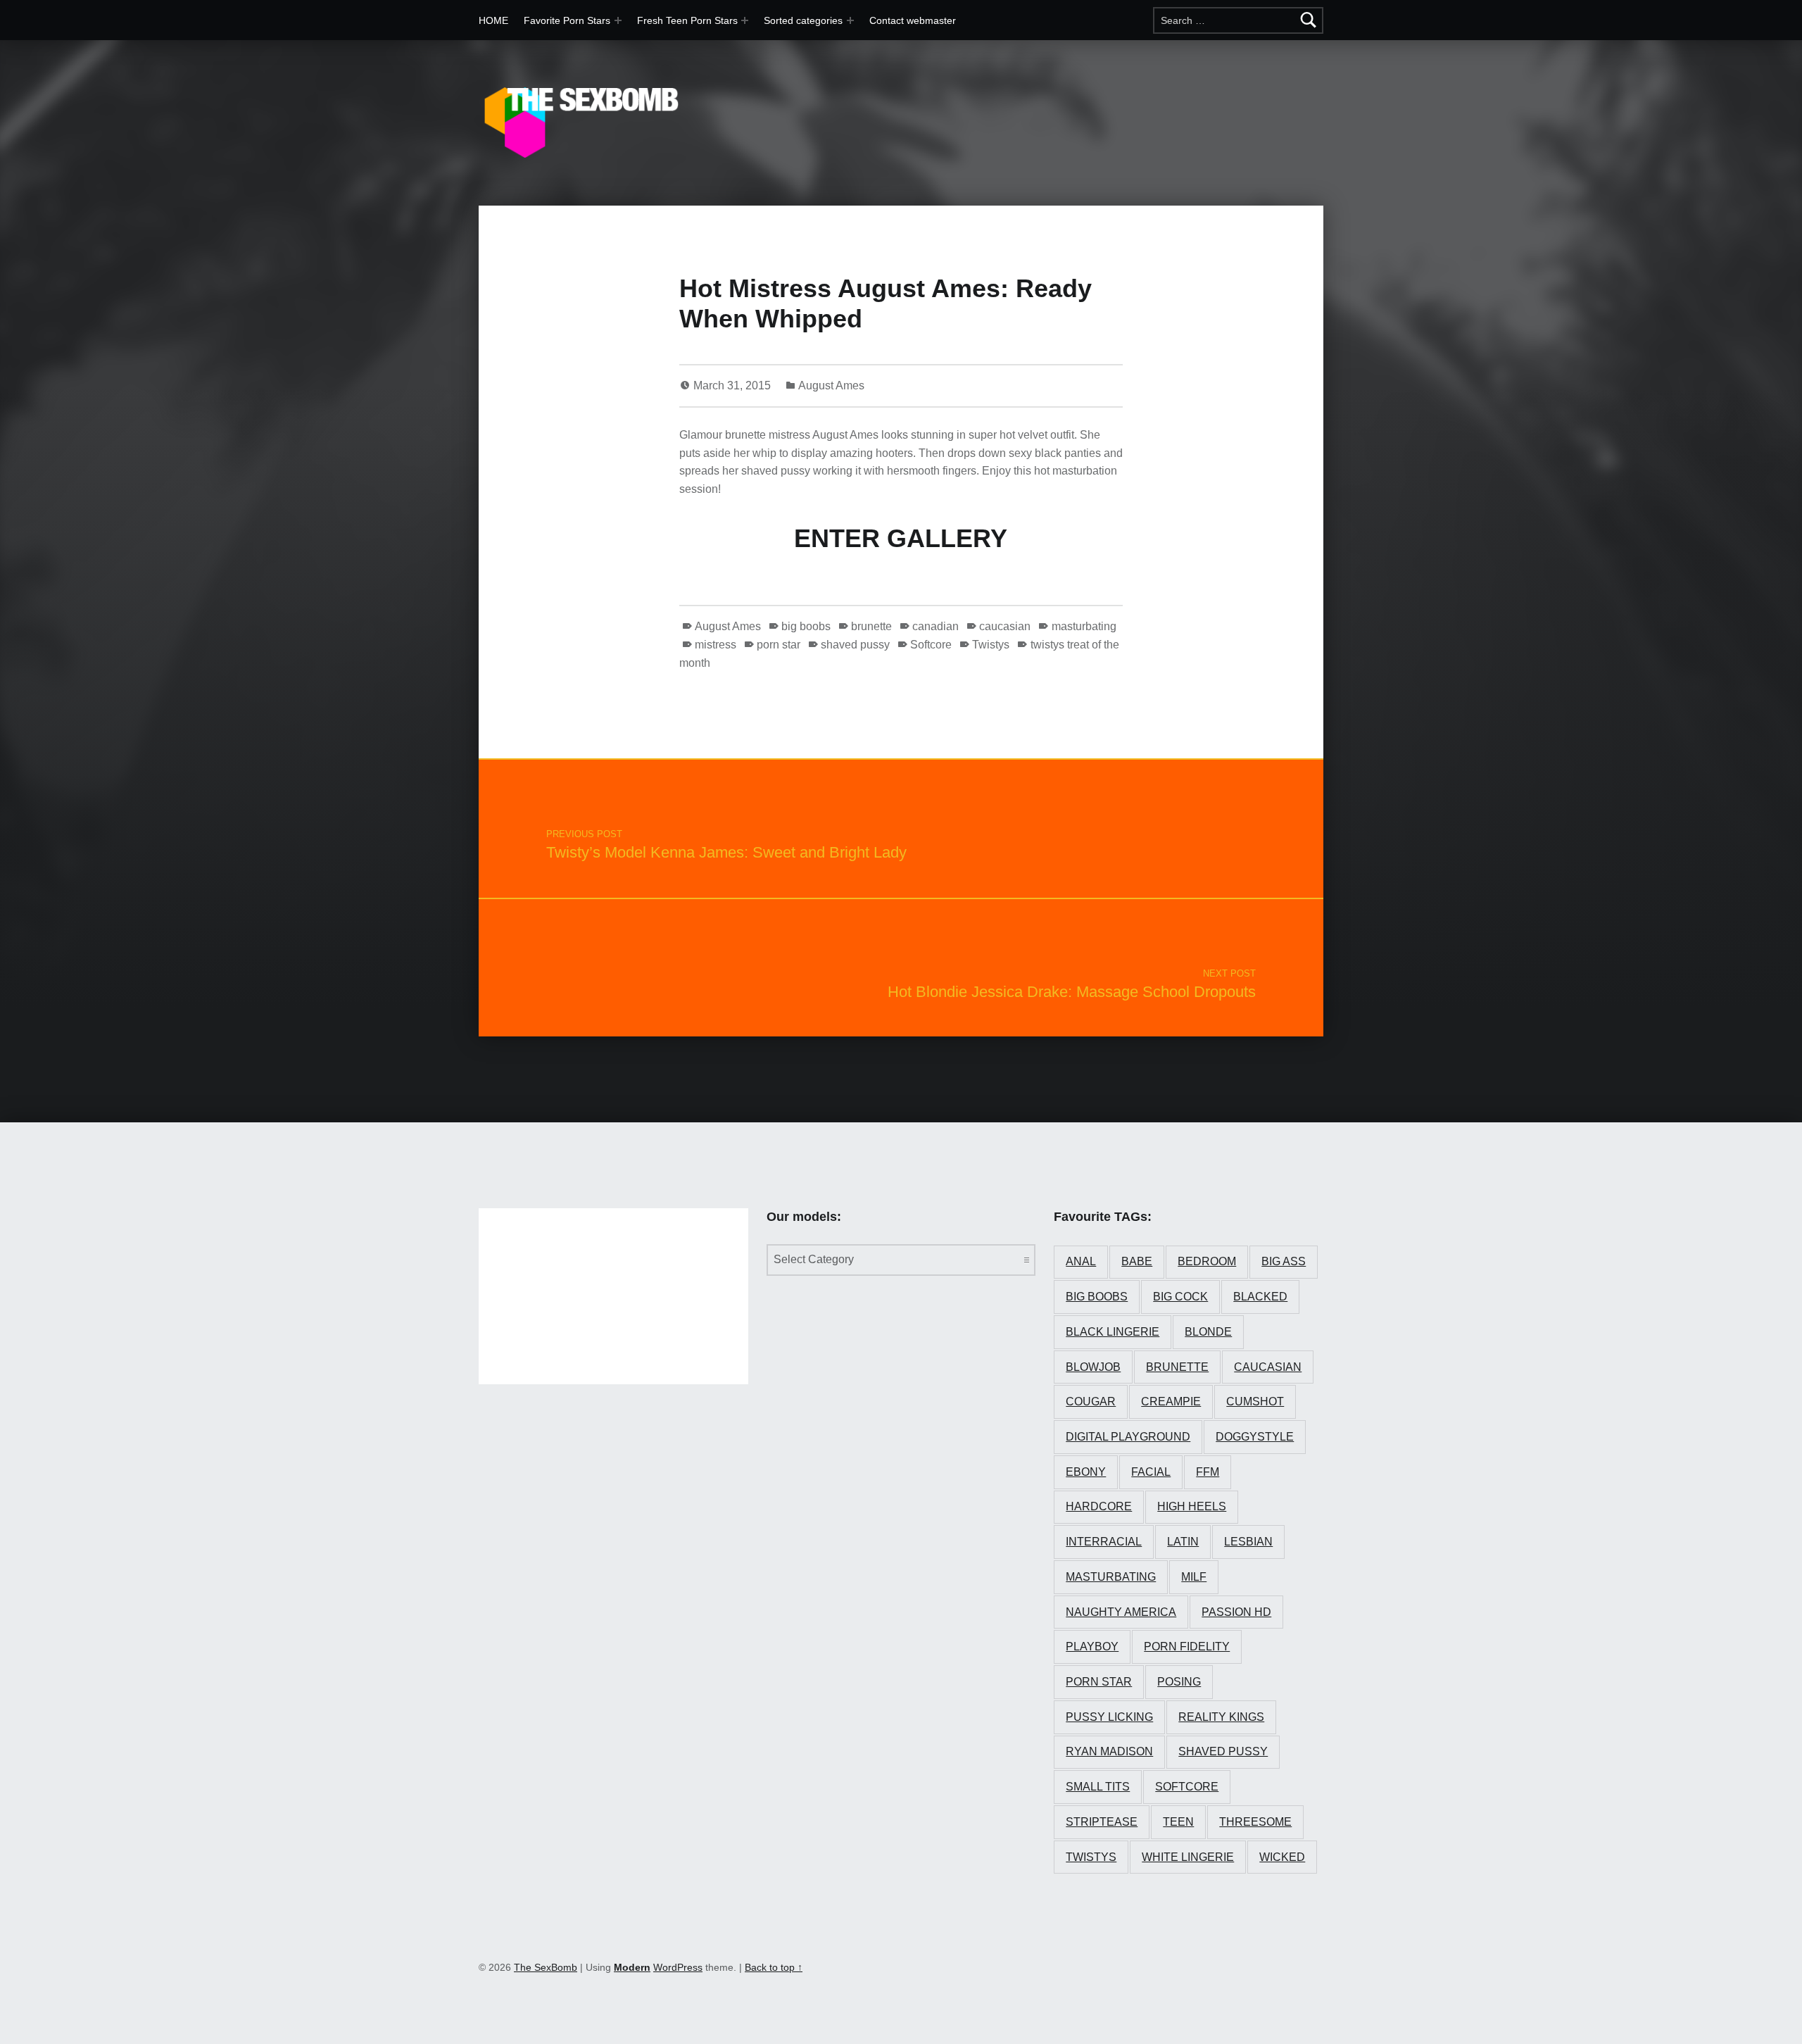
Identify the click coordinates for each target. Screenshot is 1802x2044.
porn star (779, 645)
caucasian (1005, 626)
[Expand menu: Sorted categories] (850, 20)
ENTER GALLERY (901, 538)
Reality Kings (1221, 1717)
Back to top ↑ (774, 1967)
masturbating (1084, 626)
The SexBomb (546, 1967)
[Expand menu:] (745, 20)
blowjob (1093, 1367)
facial (1151, 1472)
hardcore (1099, 1506)
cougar (1091, 1402)
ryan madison (1109, 1751)
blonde (1208, 1332)
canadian (935, 626)
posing (1179, 1682)
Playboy (1092, 1647)
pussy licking (1109, 1717)
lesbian (1248, 1542)
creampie (1171, 1402)
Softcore (931, 645)
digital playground (1128, 1437)
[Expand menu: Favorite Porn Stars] (618, 20)
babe (1137, 1261)
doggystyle (1255, 1437)
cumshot (1255, 1402)
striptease (1102, 1822)
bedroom (1207, 1261)
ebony (1086, 1472)
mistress (716, 645)
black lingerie (1113, 1332)
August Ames (831, 385)
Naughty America (1121, 1612)
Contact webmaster (913, 20)
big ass (1284, 1261)
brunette (871, 626)
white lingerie (1188, 1857)
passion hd (1236, 1612)
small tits (1098, 1787)
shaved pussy (855, 645)
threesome (1255, 1822)
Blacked (1260, 1297)
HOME (493, 20)
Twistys (991, 645)
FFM (1208, 1472)
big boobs (806, 626)
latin (1183, 1542)
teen (1178, 1822)
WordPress (678, 1967)
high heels (1192, 1506)
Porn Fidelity (1187, 1647)
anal (1081, 1261)
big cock (1180, 1297)
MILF (1194, 1577)
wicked (1282, 1857)
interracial (1104, 1542)
